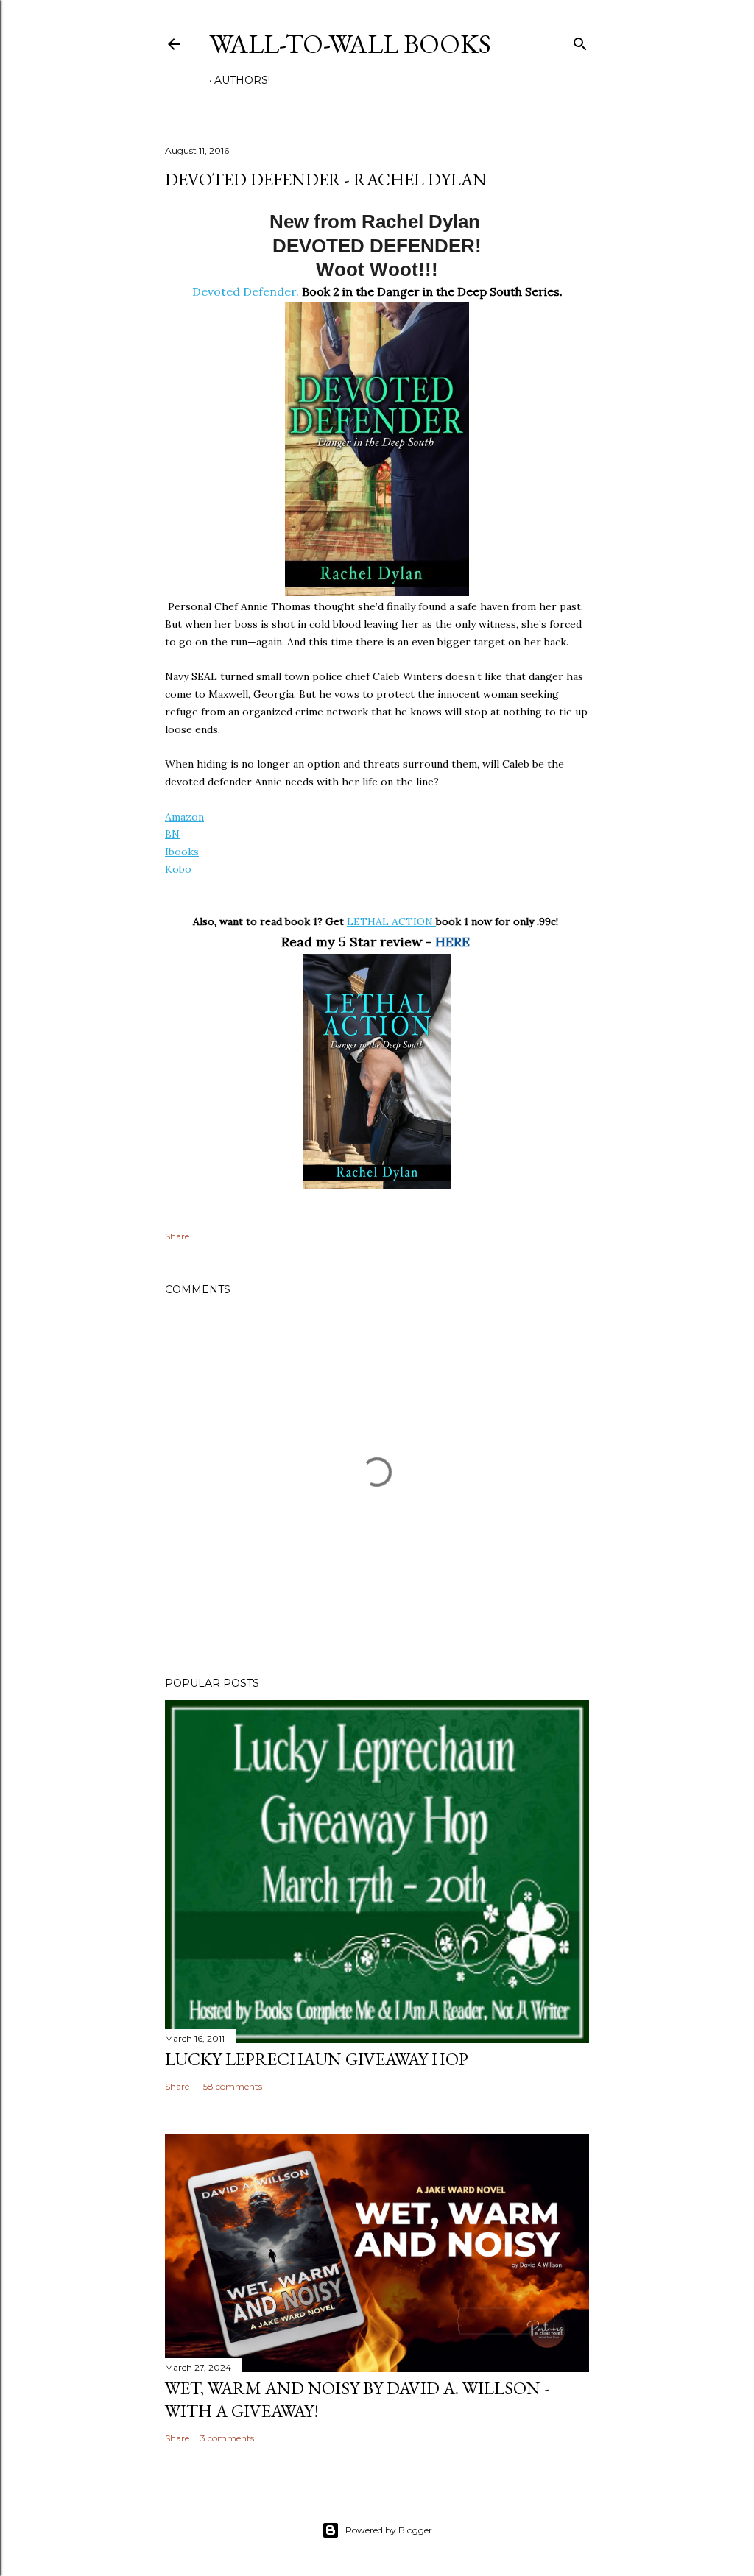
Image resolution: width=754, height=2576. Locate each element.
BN (172, 834)
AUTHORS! (242, 80)
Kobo (178, 869)
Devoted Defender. (246, 291)
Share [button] (177, 1236)
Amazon (184, 817)
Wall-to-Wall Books (350, 44)
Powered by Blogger (389, 2530)
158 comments (231, 2086)
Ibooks (182, 852)
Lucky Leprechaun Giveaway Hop (317, 2059)
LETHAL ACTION (391, 921)
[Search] (580, 41)
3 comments (227, 2438)
